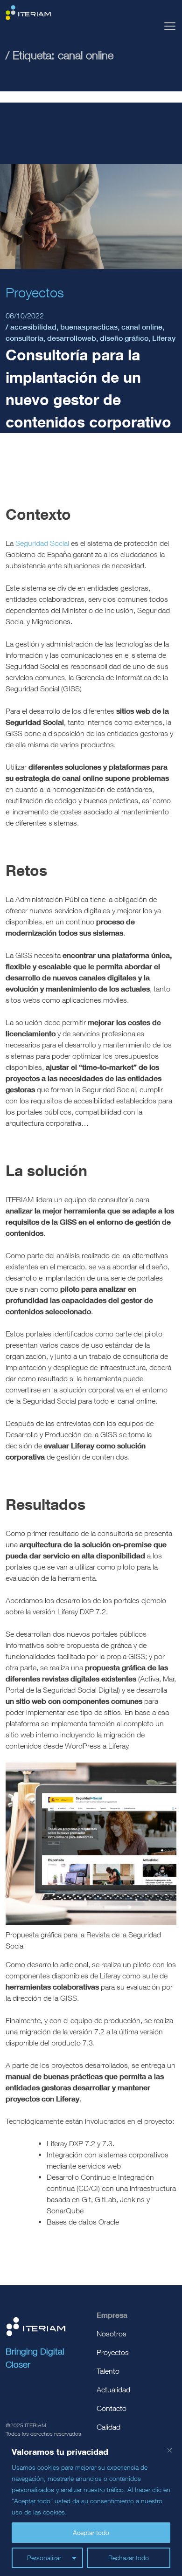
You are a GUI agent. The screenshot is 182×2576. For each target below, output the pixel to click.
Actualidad (113, 2390)
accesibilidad (33, 327)
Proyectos (113, 2352)
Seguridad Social (42, 543)
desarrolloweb (72, 338)
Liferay (164, 338)
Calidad (108, 2427)
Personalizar (44, 2558)
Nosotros (112, 2334)
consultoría (24, 338)
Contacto (112, 2408)
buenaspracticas (89, 327)
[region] (91, 2507)
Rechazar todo (129, 2558)
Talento (108, 2371)
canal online (142, 327)
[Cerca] (169, 2450)
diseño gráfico (124, 338)
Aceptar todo (91, 2532)
